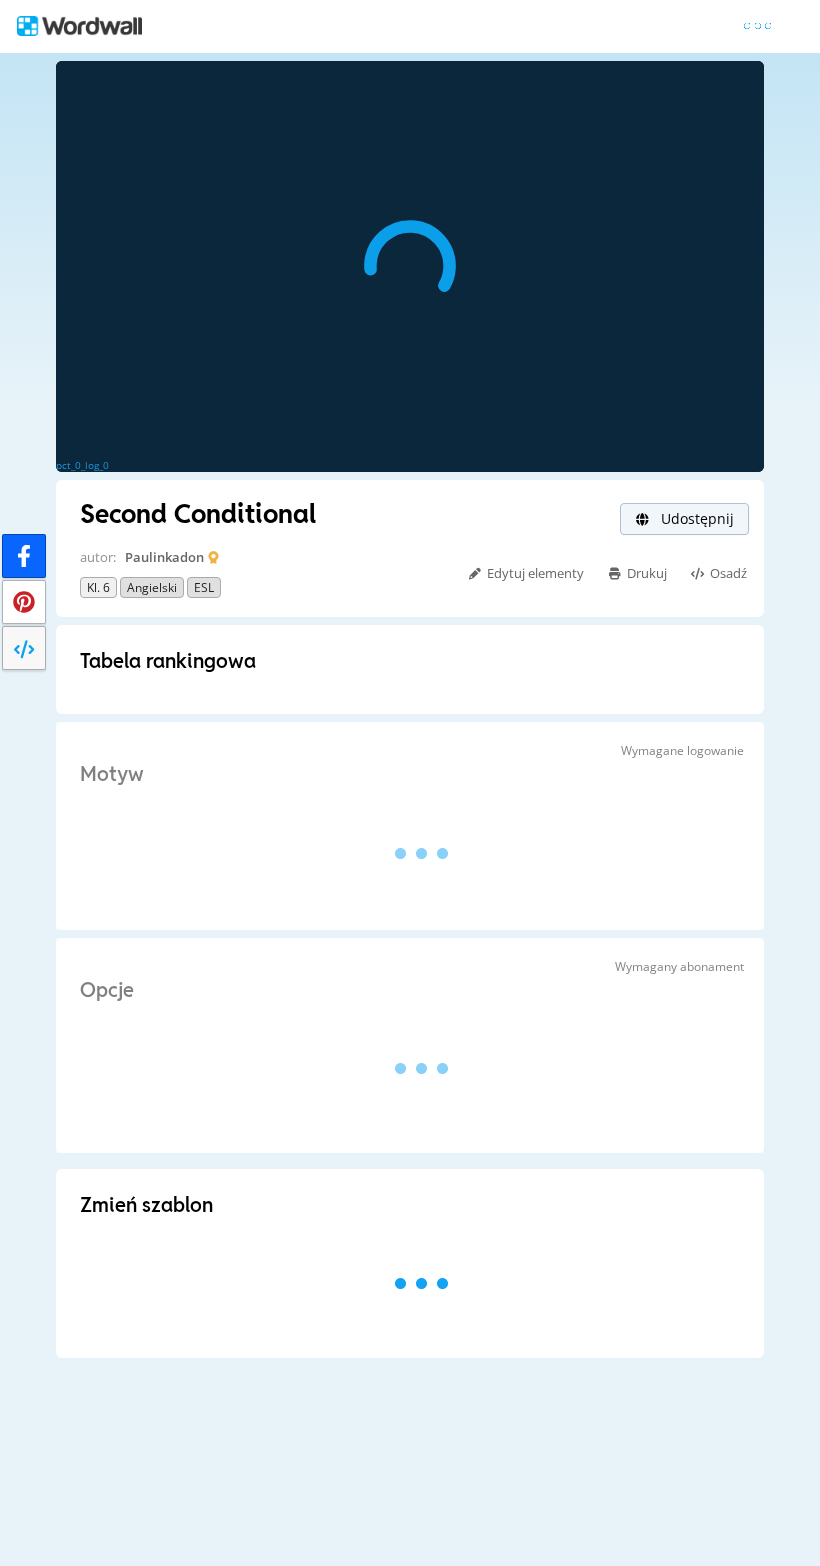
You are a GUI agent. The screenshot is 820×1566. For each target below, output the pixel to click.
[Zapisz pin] (24, 602)
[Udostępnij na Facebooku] (24, 556)
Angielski (152, 587)
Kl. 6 (98, 587)
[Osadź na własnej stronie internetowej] (24, 648)
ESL (204, 587)
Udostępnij (695, 518)
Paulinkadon (164, 557)
